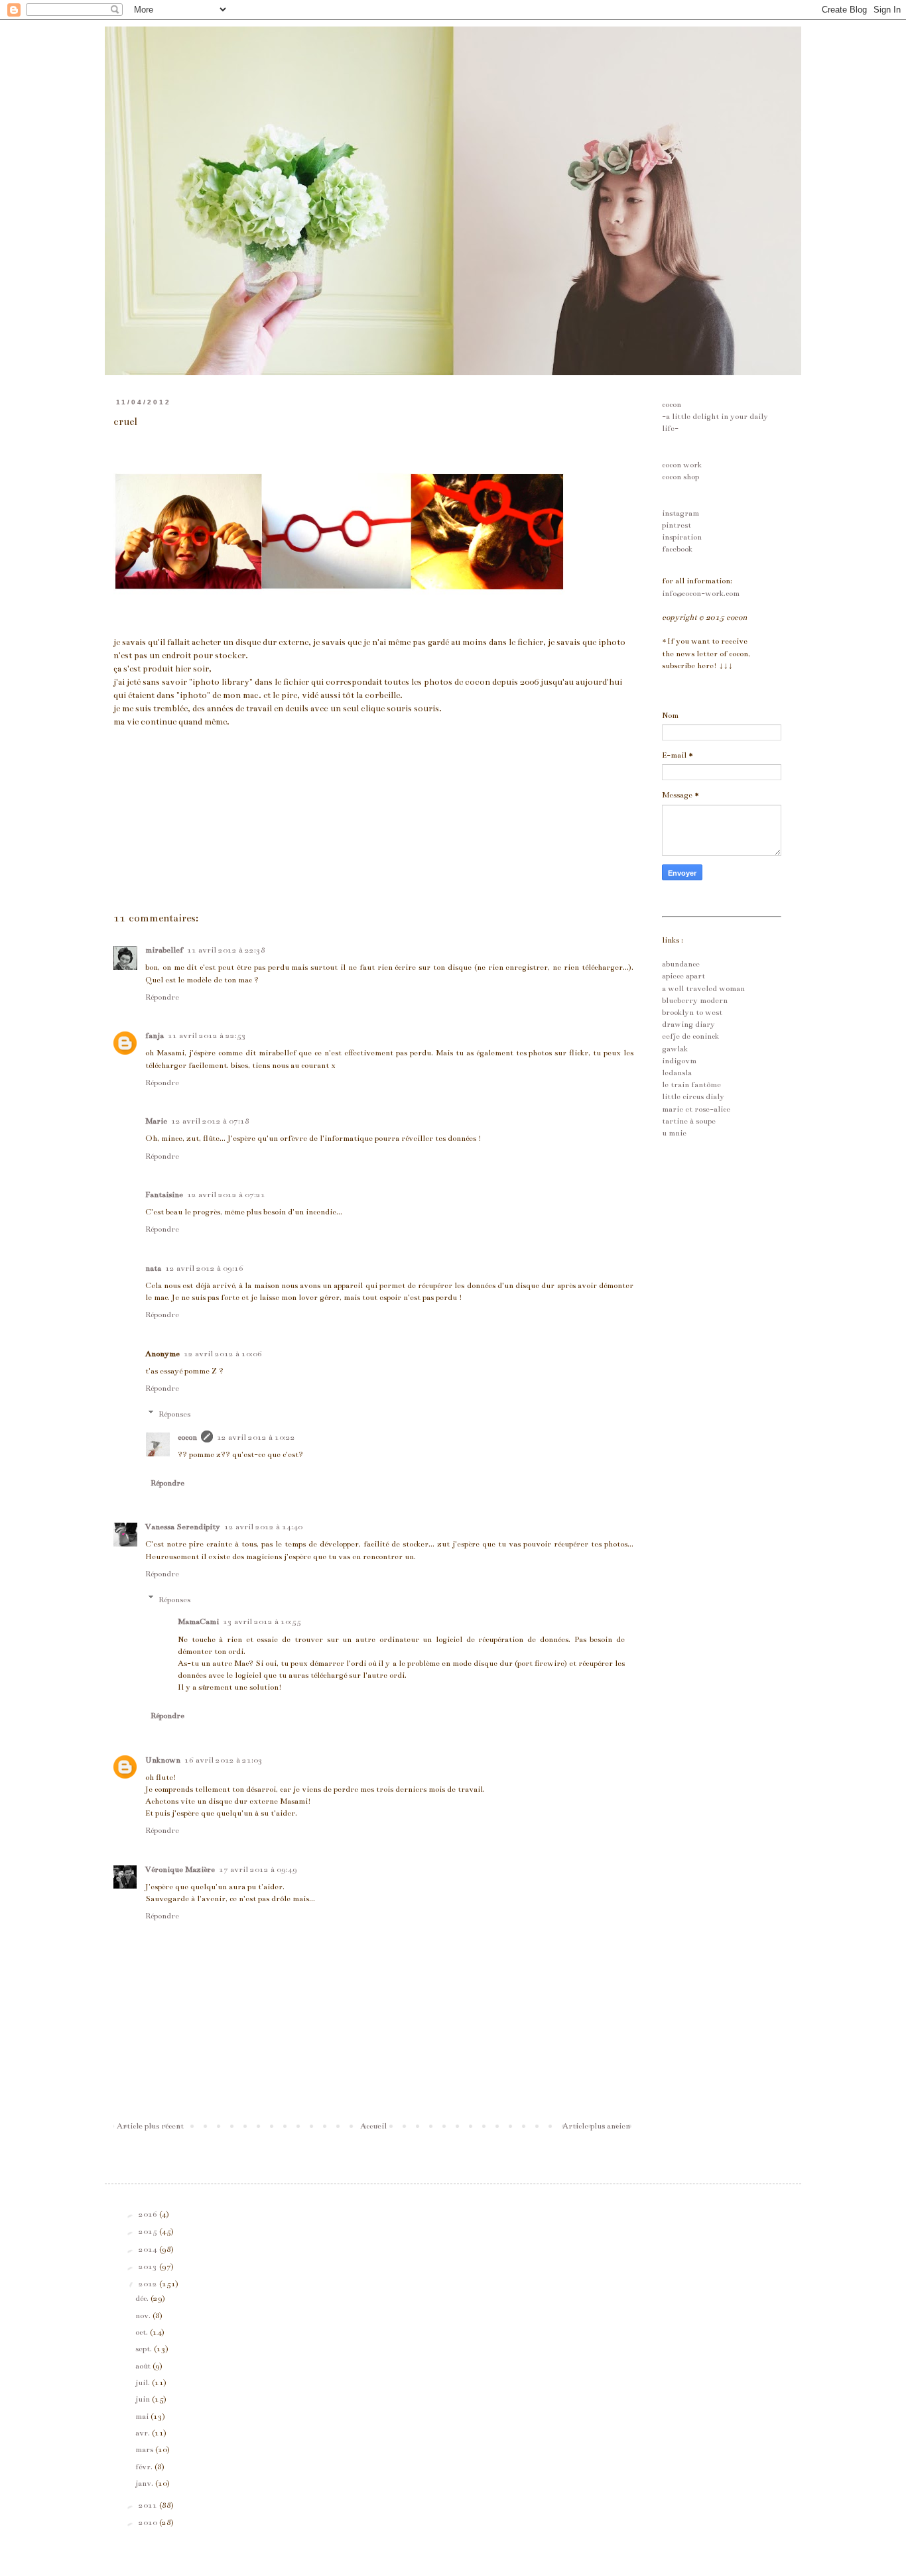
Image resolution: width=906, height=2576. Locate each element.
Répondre (162, 997)
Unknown (163, 1760)
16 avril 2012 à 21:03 (224, 1760)
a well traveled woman (703, 988)
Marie (156, 1121)
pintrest (677, 525)
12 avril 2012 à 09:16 (204, 1268)
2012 (149, 2284)
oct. (143, 2332)
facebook (677, 549)
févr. (145, 2467)
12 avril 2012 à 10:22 (256, 1437)
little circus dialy (693, 1096)
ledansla (677, 1073)
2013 (149, 2266)
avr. (144, 2433)
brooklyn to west (692, 1012)
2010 (149, 2522)
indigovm (679, 1061)
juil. (144, 2382)
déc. (143, 2298)
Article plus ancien (596, 2126)
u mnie (674, 1133)
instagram (680, 513)
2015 (149, 2231)
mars (145, 2449)
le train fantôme (691, 1084)
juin (144, 2399)
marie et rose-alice (696, 1109)
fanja (155, 1035)
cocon (187, 1437)
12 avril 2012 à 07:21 (226, 1195)
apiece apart (683, 976)
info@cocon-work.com (701, 593)
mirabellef (164, 950)
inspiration (682, 537)
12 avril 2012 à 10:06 (223, 1354)
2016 (149, 2214)
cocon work (682, 465)
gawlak (675, 1049)
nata (153, 1268)
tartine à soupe (689, 1121)
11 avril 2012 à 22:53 (207, 1035)
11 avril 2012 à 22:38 (226, 950)
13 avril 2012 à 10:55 (262, 1621)
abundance (681, 964)
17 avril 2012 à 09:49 (258, 1869)
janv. (145, 2483)
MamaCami (198, 1621)
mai (143, 2416)
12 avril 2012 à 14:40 (263, 1527)
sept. (145, 2349)
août (144, 2366)
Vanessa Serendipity (183, 1527)
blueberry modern (695, 1000)
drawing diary (688, 1024)
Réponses (174, 1414)
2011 (149, 2505)
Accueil (373, 2126)
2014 (149, 2249)
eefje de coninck (690, 1036)
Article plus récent (150, 2126)
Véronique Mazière (180, 1869)
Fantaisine (164, 1195)
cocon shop (680, 477)
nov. (144, 2315)
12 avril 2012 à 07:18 (210, 1121)
